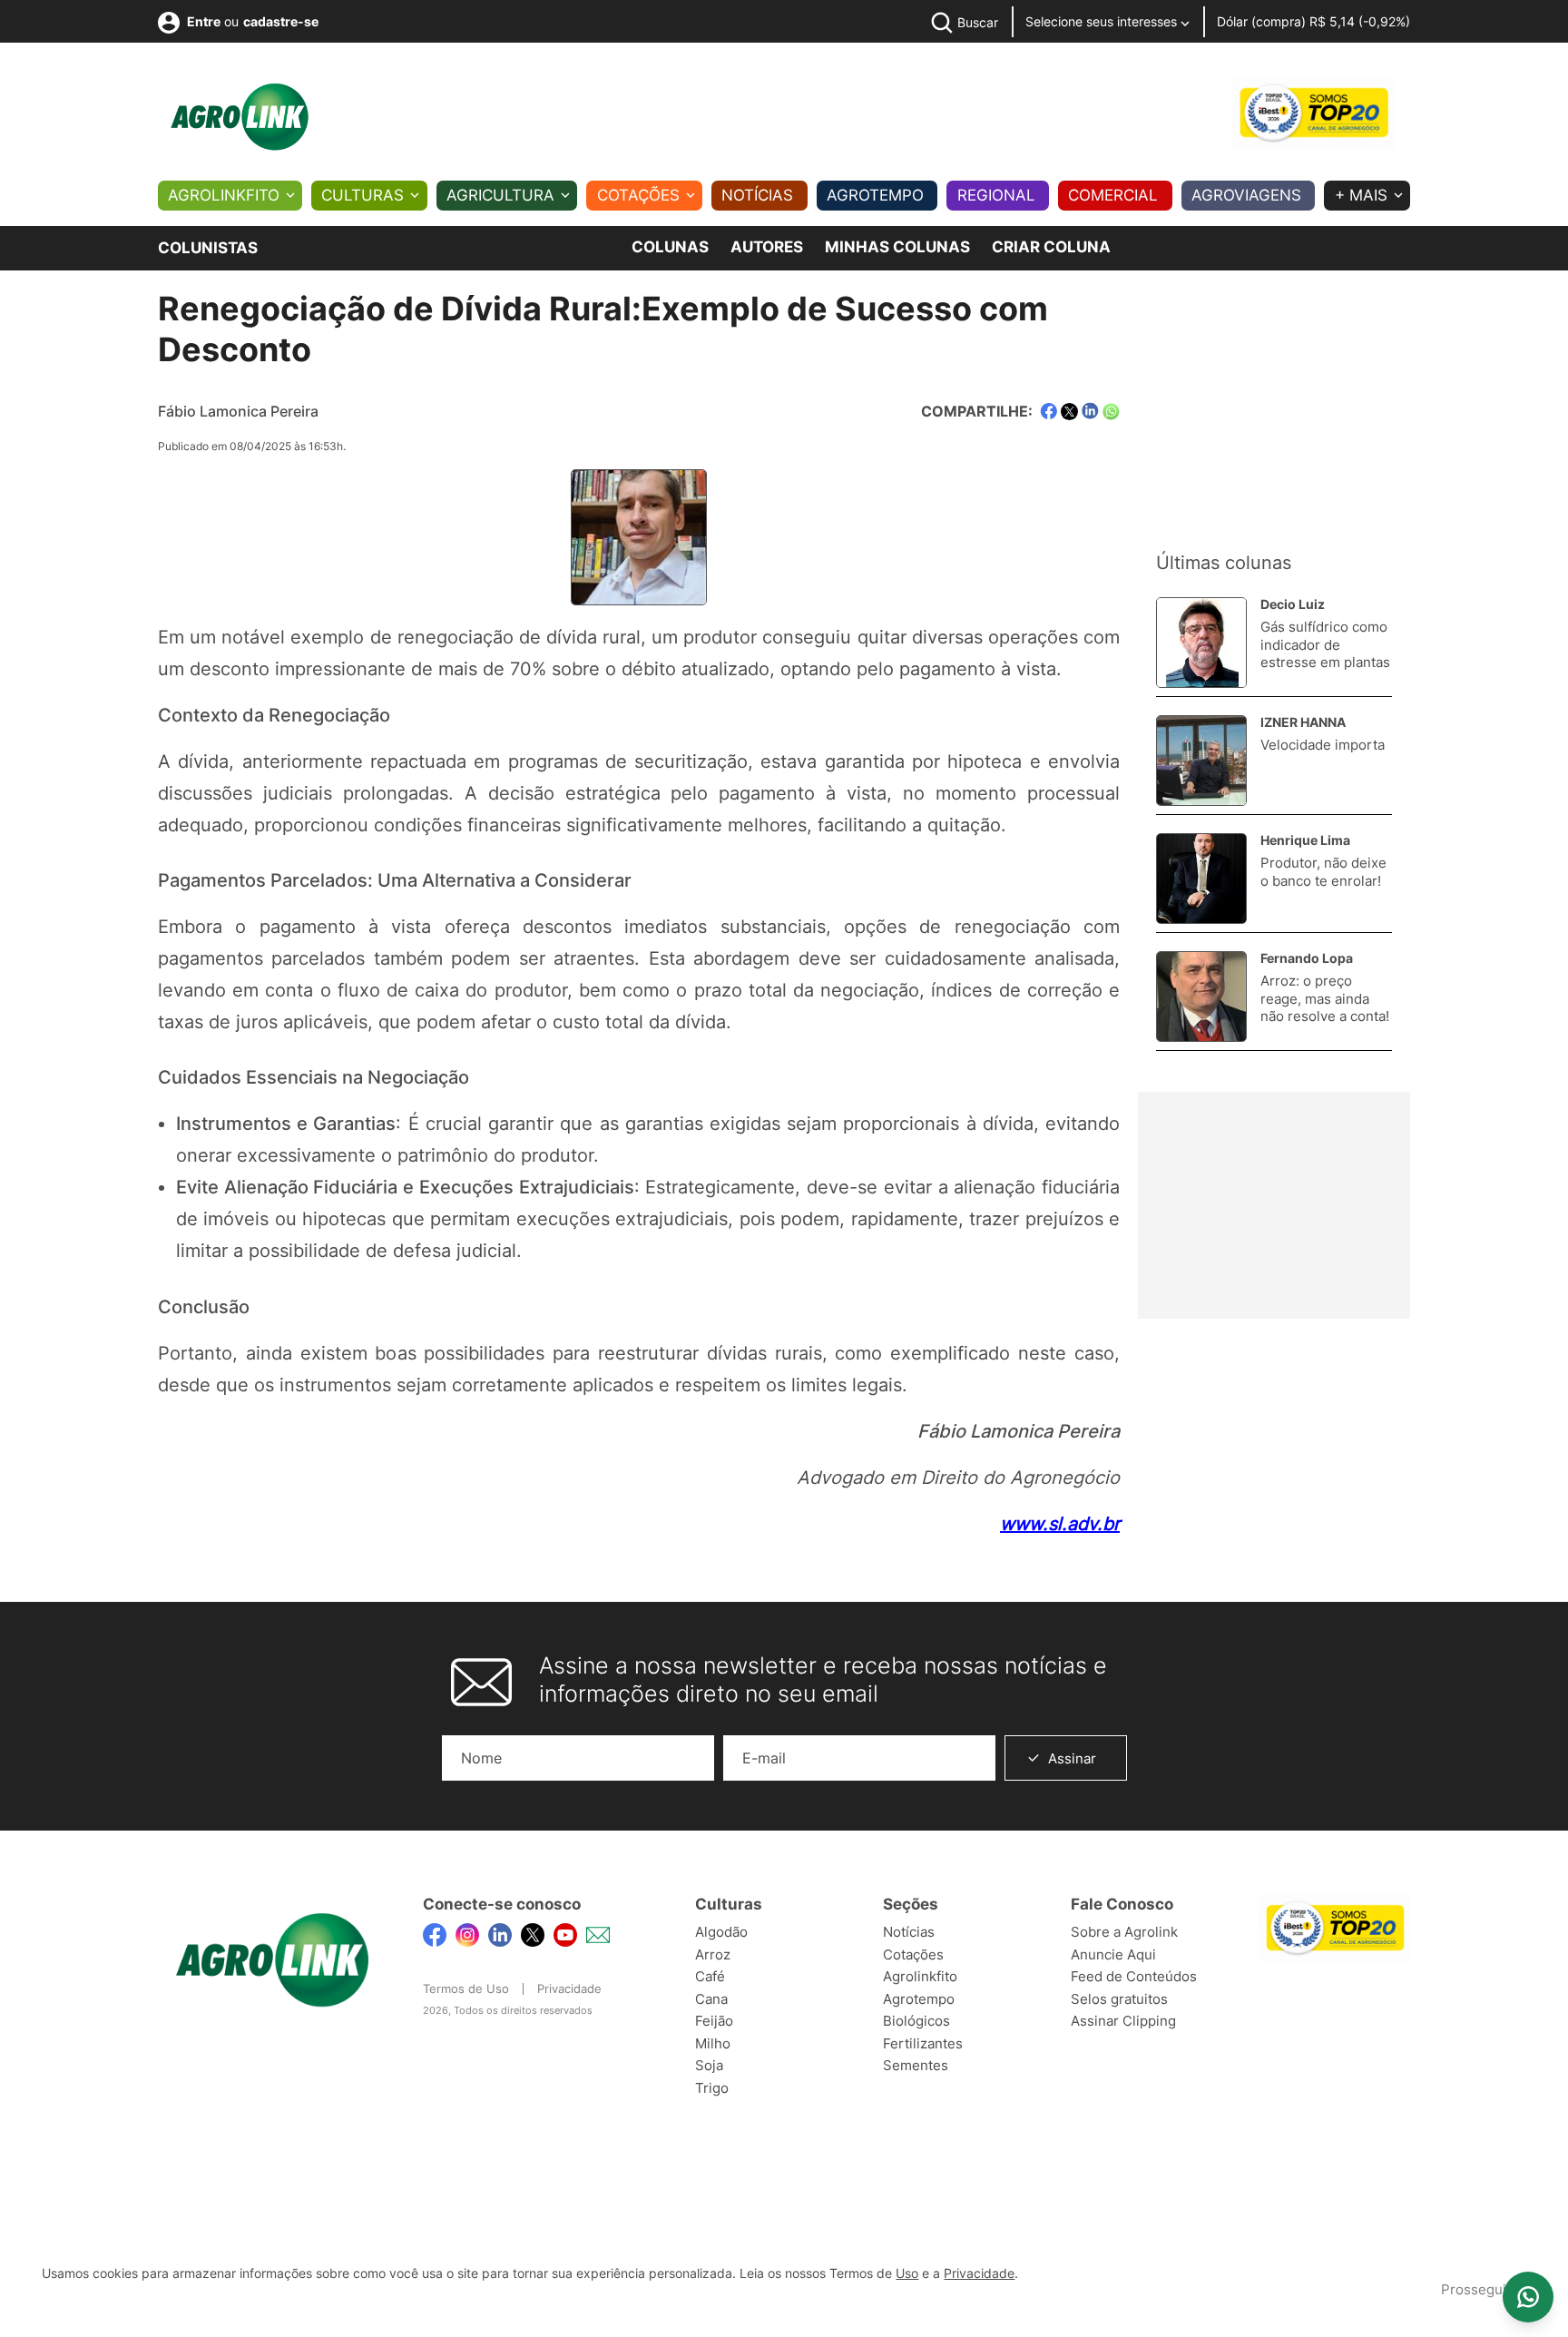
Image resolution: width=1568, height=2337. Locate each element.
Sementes (916, 2065)
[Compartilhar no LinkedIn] (1090, 411)
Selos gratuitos (1119, 1999)
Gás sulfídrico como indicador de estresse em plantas (1325, 644)
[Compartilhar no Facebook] (1049, 412)
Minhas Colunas (897, 247)
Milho (713, 2043)
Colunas (670, 247)
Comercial (1113, 195)
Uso (907, 2273)
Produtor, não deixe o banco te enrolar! (1323, 872)
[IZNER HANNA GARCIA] (1197, 761)
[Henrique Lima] (1197, 879)
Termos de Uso (466, 1988)
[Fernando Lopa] (1197, 997)
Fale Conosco (1122, 1904)
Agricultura (500, 195)
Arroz (713, 1954)
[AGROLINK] (240, 117)
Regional (996, 195)
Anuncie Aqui (1113, 1954)
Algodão (721, 1932)
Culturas (363, 195)
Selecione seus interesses (1103, 21)
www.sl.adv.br (1060, 1524)
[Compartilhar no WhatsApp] (1111, 412)
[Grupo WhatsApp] (1528, 2297)
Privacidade (569, 1988)
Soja (709, 2065)
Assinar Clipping (1123, 2021)
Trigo (712, 2088)
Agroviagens (1246, 195)
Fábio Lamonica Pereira (238, 411)
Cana (711, 1999)
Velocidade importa (1323, 745)
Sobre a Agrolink (1124, 1932)
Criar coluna (1051, 247)
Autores (767, 247)
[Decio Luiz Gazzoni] (1197, 643)
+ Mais (1361, 195)
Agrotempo (875, 195)
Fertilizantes (923, 2043)
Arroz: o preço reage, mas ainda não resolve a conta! (1325, 998)
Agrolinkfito (224, 195)
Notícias (757, 195)
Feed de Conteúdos (1134, 1976)
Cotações (638, 195)
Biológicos (916, 2021)
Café (710, 1976)
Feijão (714, 2021)
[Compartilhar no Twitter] (1069, 412)
